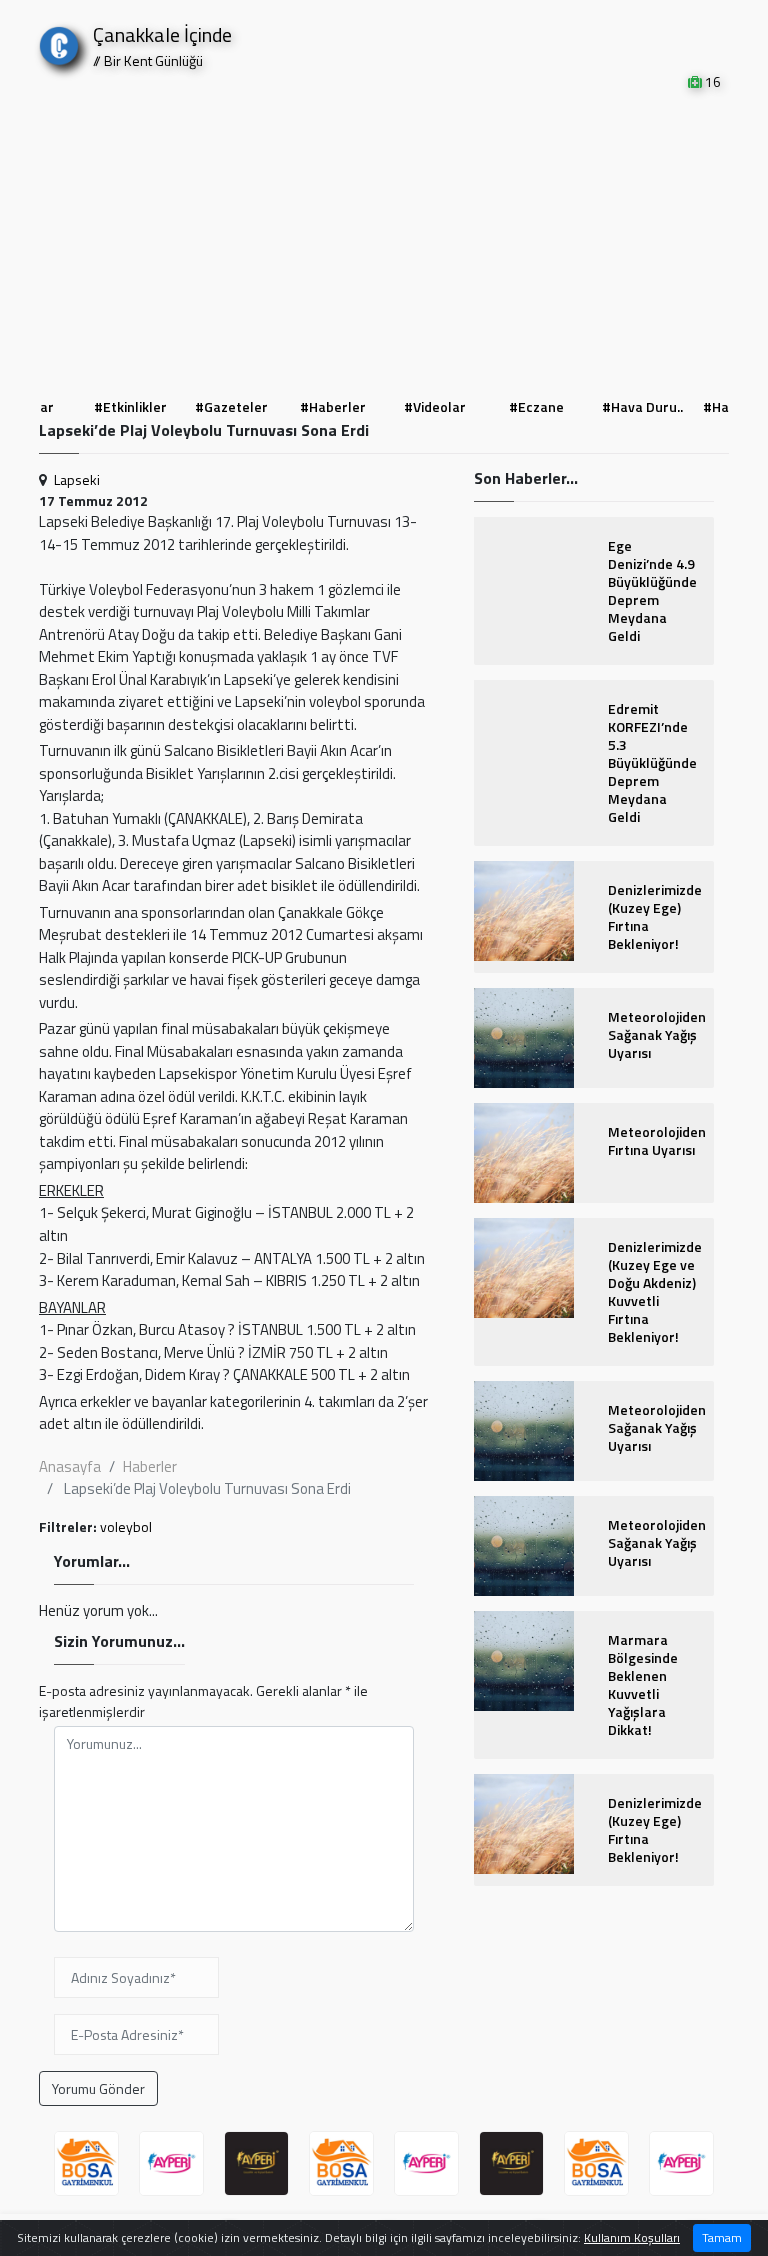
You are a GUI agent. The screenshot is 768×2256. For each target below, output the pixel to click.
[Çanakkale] (59, 41)
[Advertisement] (384, 242)
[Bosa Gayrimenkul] (86, 2163)
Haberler (150, 1466)
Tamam (722, 2237)
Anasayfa (70, 1466)
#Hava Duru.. (540, 406)
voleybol (126, 1526)
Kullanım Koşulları (632, 2237)
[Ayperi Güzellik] (171, 2163)
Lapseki (77, 479)
